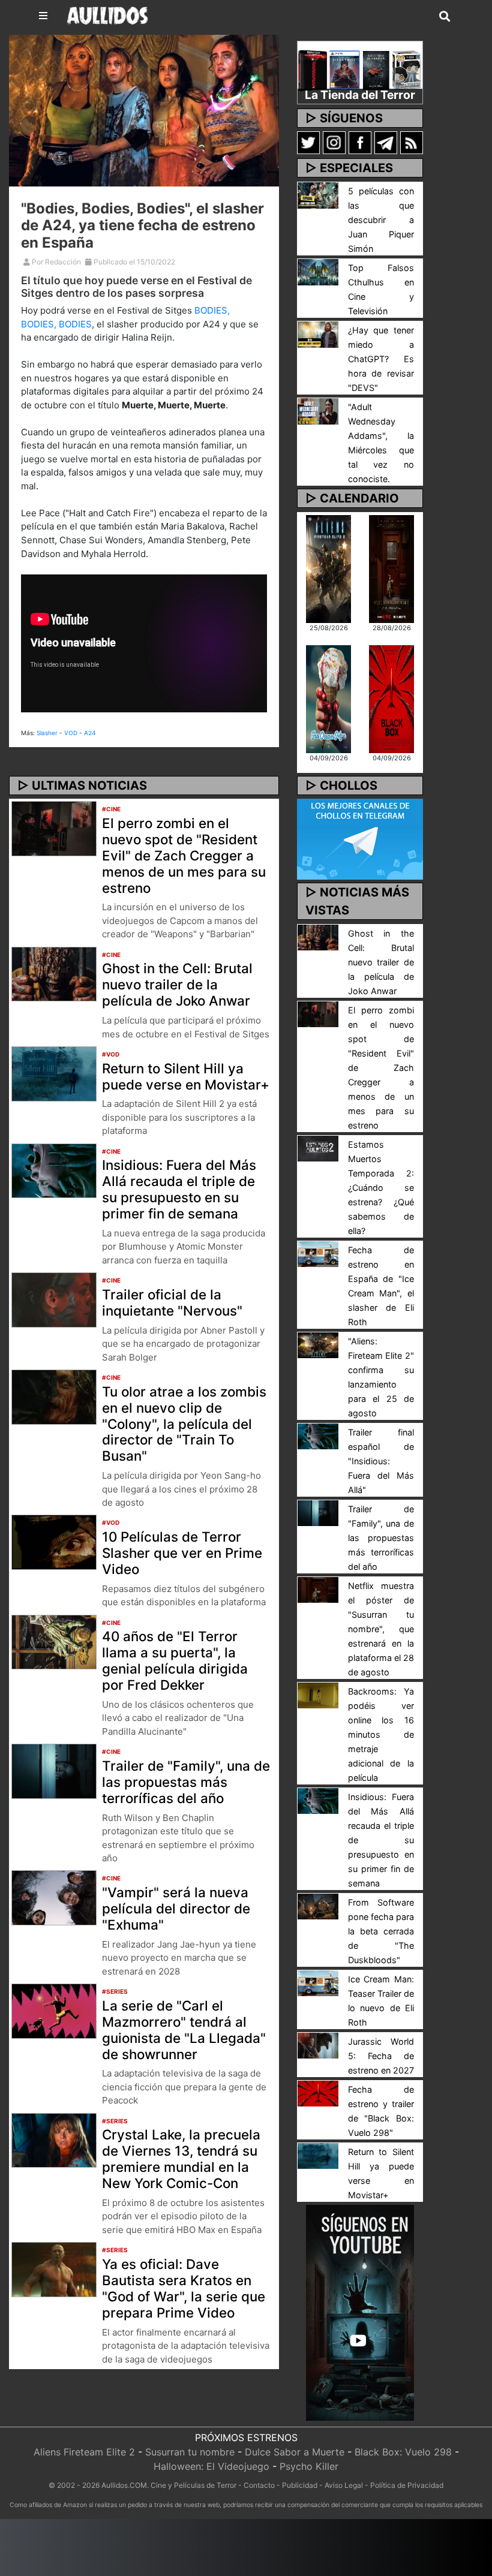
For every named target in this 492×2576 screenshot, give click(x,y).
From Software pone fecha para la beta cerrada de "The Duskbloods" (381, 1931)
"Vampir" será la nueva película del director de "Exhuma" (176, 1908)
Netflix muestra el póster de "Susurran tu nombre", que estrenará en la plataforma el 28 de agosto (381, 1629)
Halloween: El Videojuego (211, 2466)
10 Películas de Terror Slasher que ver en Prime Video (182, 1553)
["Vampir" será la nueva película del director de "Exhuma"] (54, 1897)
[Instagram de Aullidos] (334, 142)
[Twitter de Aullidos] (308, 142)
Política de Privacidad (407, 2485)
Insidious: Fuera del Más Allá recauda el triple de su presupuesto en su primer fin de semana (179, 1189)
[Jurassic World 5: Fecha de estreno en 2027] (318, 2045)
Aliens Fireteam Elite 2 (84, 2452)
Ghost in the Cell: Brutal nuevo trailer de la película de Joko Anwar (177, 984)
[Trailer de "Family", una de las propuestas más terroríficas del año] (54, 1770)
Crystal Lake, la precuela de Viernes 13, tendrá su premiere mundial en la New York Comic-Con (181, 2159)
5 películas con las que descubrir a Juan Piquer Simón (381, 220)
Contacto (259, 2485)
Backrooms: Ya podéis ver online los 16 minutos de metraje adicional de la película (381, 1734)
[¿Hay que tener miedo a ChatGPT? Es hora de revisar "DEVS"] (318, 333)
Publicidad (300, 2485)
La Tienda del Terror (360, 95)
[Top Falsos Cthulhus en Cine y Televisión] (318, 271)
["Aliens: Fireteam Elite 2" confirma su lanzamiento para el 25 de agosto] (318, 1344)
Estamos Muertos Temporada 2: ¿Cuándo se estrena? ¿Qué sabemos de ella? (381, 1188)
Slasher (47, 733)
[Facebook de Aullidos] (360, 142)
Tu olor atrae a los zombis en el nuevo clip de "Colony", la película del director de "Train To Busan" (184, 1424)
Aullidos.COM (124, 2485)
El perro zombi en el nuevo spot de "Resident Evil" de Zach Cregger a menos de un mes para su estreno (184, 855)
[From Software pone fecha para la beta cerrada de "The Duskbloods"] (318, 1906)
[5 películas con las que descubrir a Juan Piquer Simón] (318, 194)
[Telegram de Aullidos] (386, 142)
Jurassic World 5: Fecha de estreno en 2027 (381, 2056)
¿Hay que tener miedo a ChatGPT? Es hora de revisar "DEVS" (381, 359)
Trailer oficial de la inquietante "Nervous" (172, 1302)
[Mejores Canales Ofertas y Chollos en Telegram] (360, 839)
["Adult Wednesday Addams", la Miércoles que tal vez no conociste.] (318, 410)
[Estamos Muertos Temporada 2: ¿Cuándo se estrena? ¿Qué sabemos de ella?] (318, 1148)
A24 (90, 733)
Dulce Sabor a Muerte (295, 2452)
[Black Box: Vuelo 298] (391, 698)
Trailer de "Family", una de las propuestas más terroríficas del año (186, 1782)
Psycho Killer (309, 2466)
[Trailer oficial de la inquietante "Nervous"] (54, 1299)
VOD (71, 733)
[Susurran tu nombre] (391, 568)
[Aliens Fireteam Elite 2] (328, 568)
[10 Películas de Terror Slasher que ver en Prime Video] (54, 1542)
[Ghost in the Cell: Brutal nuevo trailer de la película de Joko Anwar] (54, 973)
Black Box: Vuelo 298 (403, 2452)
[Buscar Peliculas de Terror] (445, 17)
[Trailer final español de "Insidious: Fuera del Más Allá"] (318, 1436)
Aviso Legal (344, 2485)
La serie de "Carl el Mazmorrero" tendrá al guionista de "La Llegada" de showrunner (184, 2030)
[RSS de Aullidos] (412, 142)
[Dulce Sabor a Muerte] (328, 698)
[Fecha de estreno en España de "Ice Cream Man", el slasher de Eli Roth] (318, 1253)
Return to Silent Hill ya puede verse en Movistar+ (186, 1076)
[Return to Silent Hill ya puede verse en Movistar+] (54, 1073)
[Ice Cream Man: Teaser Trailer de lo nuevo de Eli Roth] (318, 1982)
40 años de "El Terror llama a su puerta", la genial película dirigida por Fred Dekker (175, 1660)
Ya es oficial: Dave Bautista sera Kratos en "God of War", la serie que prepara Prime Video (184, 2288)
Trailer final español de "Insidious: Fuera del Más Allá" (381, 1461)
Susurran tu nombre (190, 2452)
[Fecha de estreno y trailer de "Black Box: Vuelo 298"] (318, 2093)
